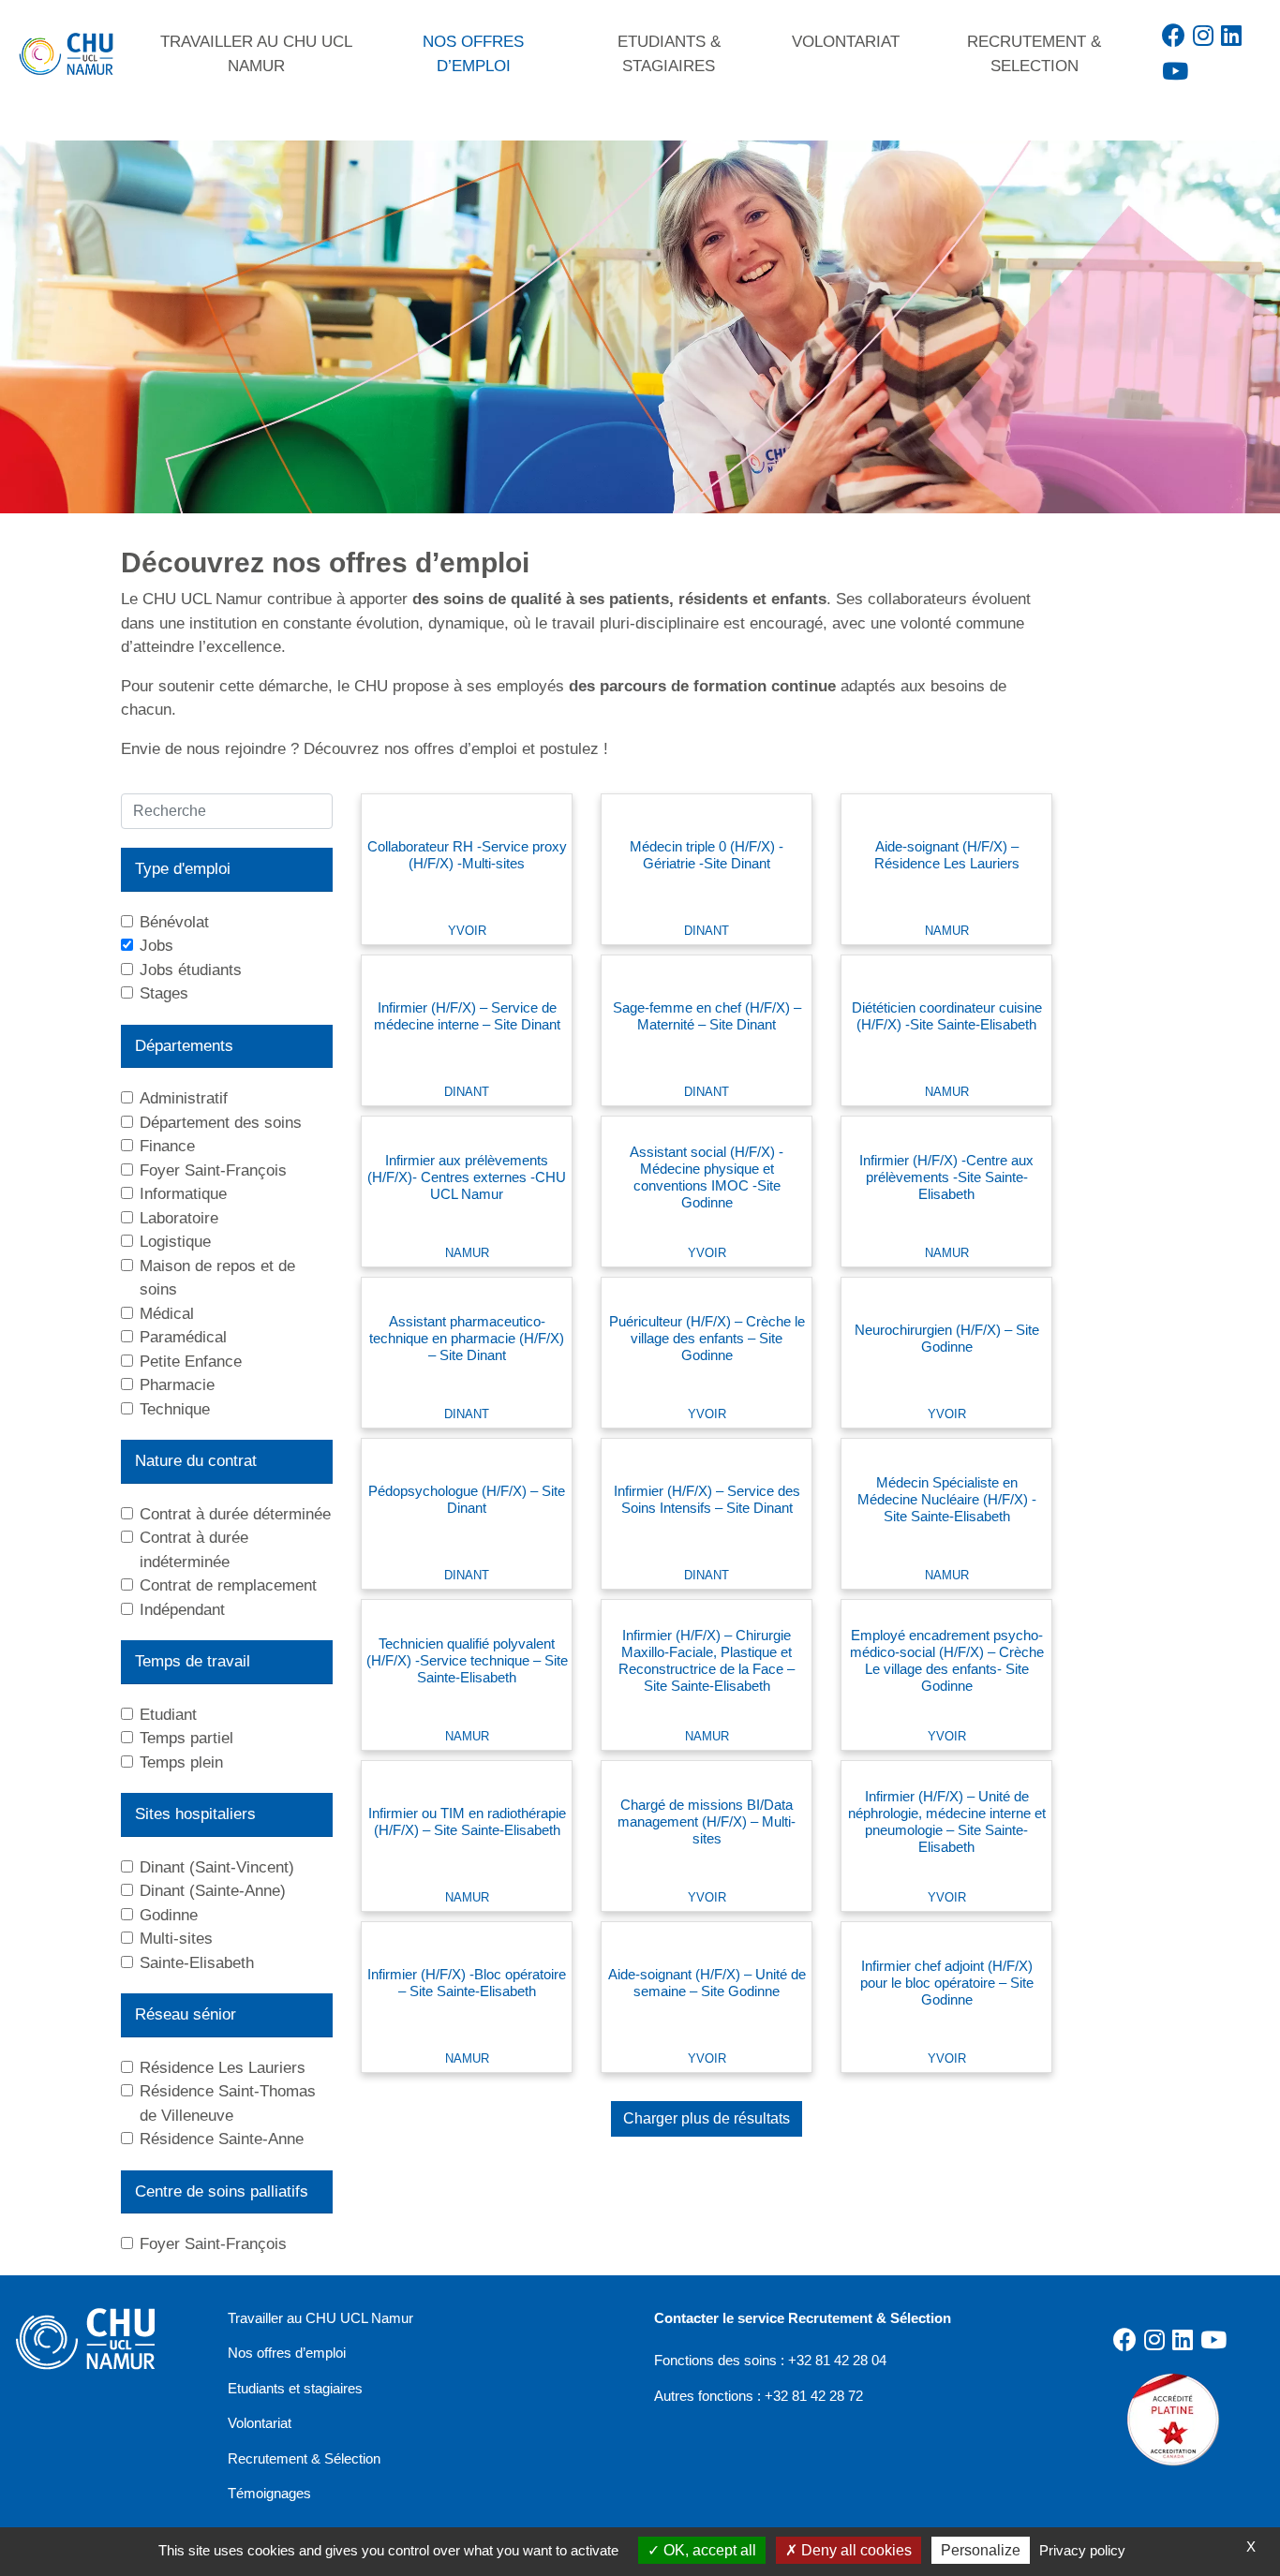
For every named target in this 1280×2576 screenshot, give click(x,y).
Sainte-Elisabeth (197, 1963)
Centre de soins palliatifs (222, 2191)
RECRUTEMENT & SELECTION (1034, 54)
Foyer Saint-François (213, 1170)
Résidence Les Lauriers (223, 2068)
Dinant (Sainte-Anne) (213, 1891)
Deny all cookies (855, 2550)
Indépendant (182, 1610)
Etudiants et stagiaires (295, 2388)
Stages (164, 993)
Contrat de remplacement (228, 1585)
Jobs (156, 946)
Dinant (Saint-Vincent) (217, 1867)
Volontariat (260, 2423)
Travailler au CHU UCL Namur (320, 2318)
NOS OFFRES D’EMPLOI (473, 54)
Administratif (184, 1098)
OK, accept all (708, 2550)
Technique (175, 1409)
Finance (167, 1146)
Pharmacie (177, 1385)
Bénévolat (174, 922)
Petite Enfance (191, 1362)
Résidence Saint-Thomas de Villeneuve (228, 2103)
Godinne (169, 1915)
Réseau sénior (186, 2014)
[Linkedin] (1231, 36)
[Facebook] (1174, 36)
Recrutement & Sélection (304, 2458)
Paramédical (183, 1337)
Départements (184, 1046)
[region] (640, 327)
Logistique (175, 1242)
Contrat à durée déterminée (235, 1514)
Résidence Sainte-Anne (222, 2139)
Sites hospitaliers (195, 1814)
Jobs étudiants (191, 970)
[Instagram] (1203, 36)
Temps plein (181, 1762)
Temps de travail (193, 1661)
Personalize (981, 2550)
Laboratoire (179, 1218)
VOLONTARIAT (846, 42)
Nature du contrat (196, 1461)
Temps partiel (186, 1738)
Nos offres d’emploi (287, 2353)
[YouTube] (1175, 71)
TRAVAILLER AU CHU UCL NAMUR (256, 54)
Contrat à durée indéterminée (194, 1550)
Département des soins (221, 1123)
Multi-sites (176, 1939)
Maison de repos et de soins (217, 1278)
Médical (167, 1314)
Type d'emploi (183, 869)
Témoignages (269, 2493)
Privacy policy (1082, 2550)
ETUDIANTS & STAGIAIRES (669, 54)
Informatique (183, 1194)
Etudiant (168, 1715)
